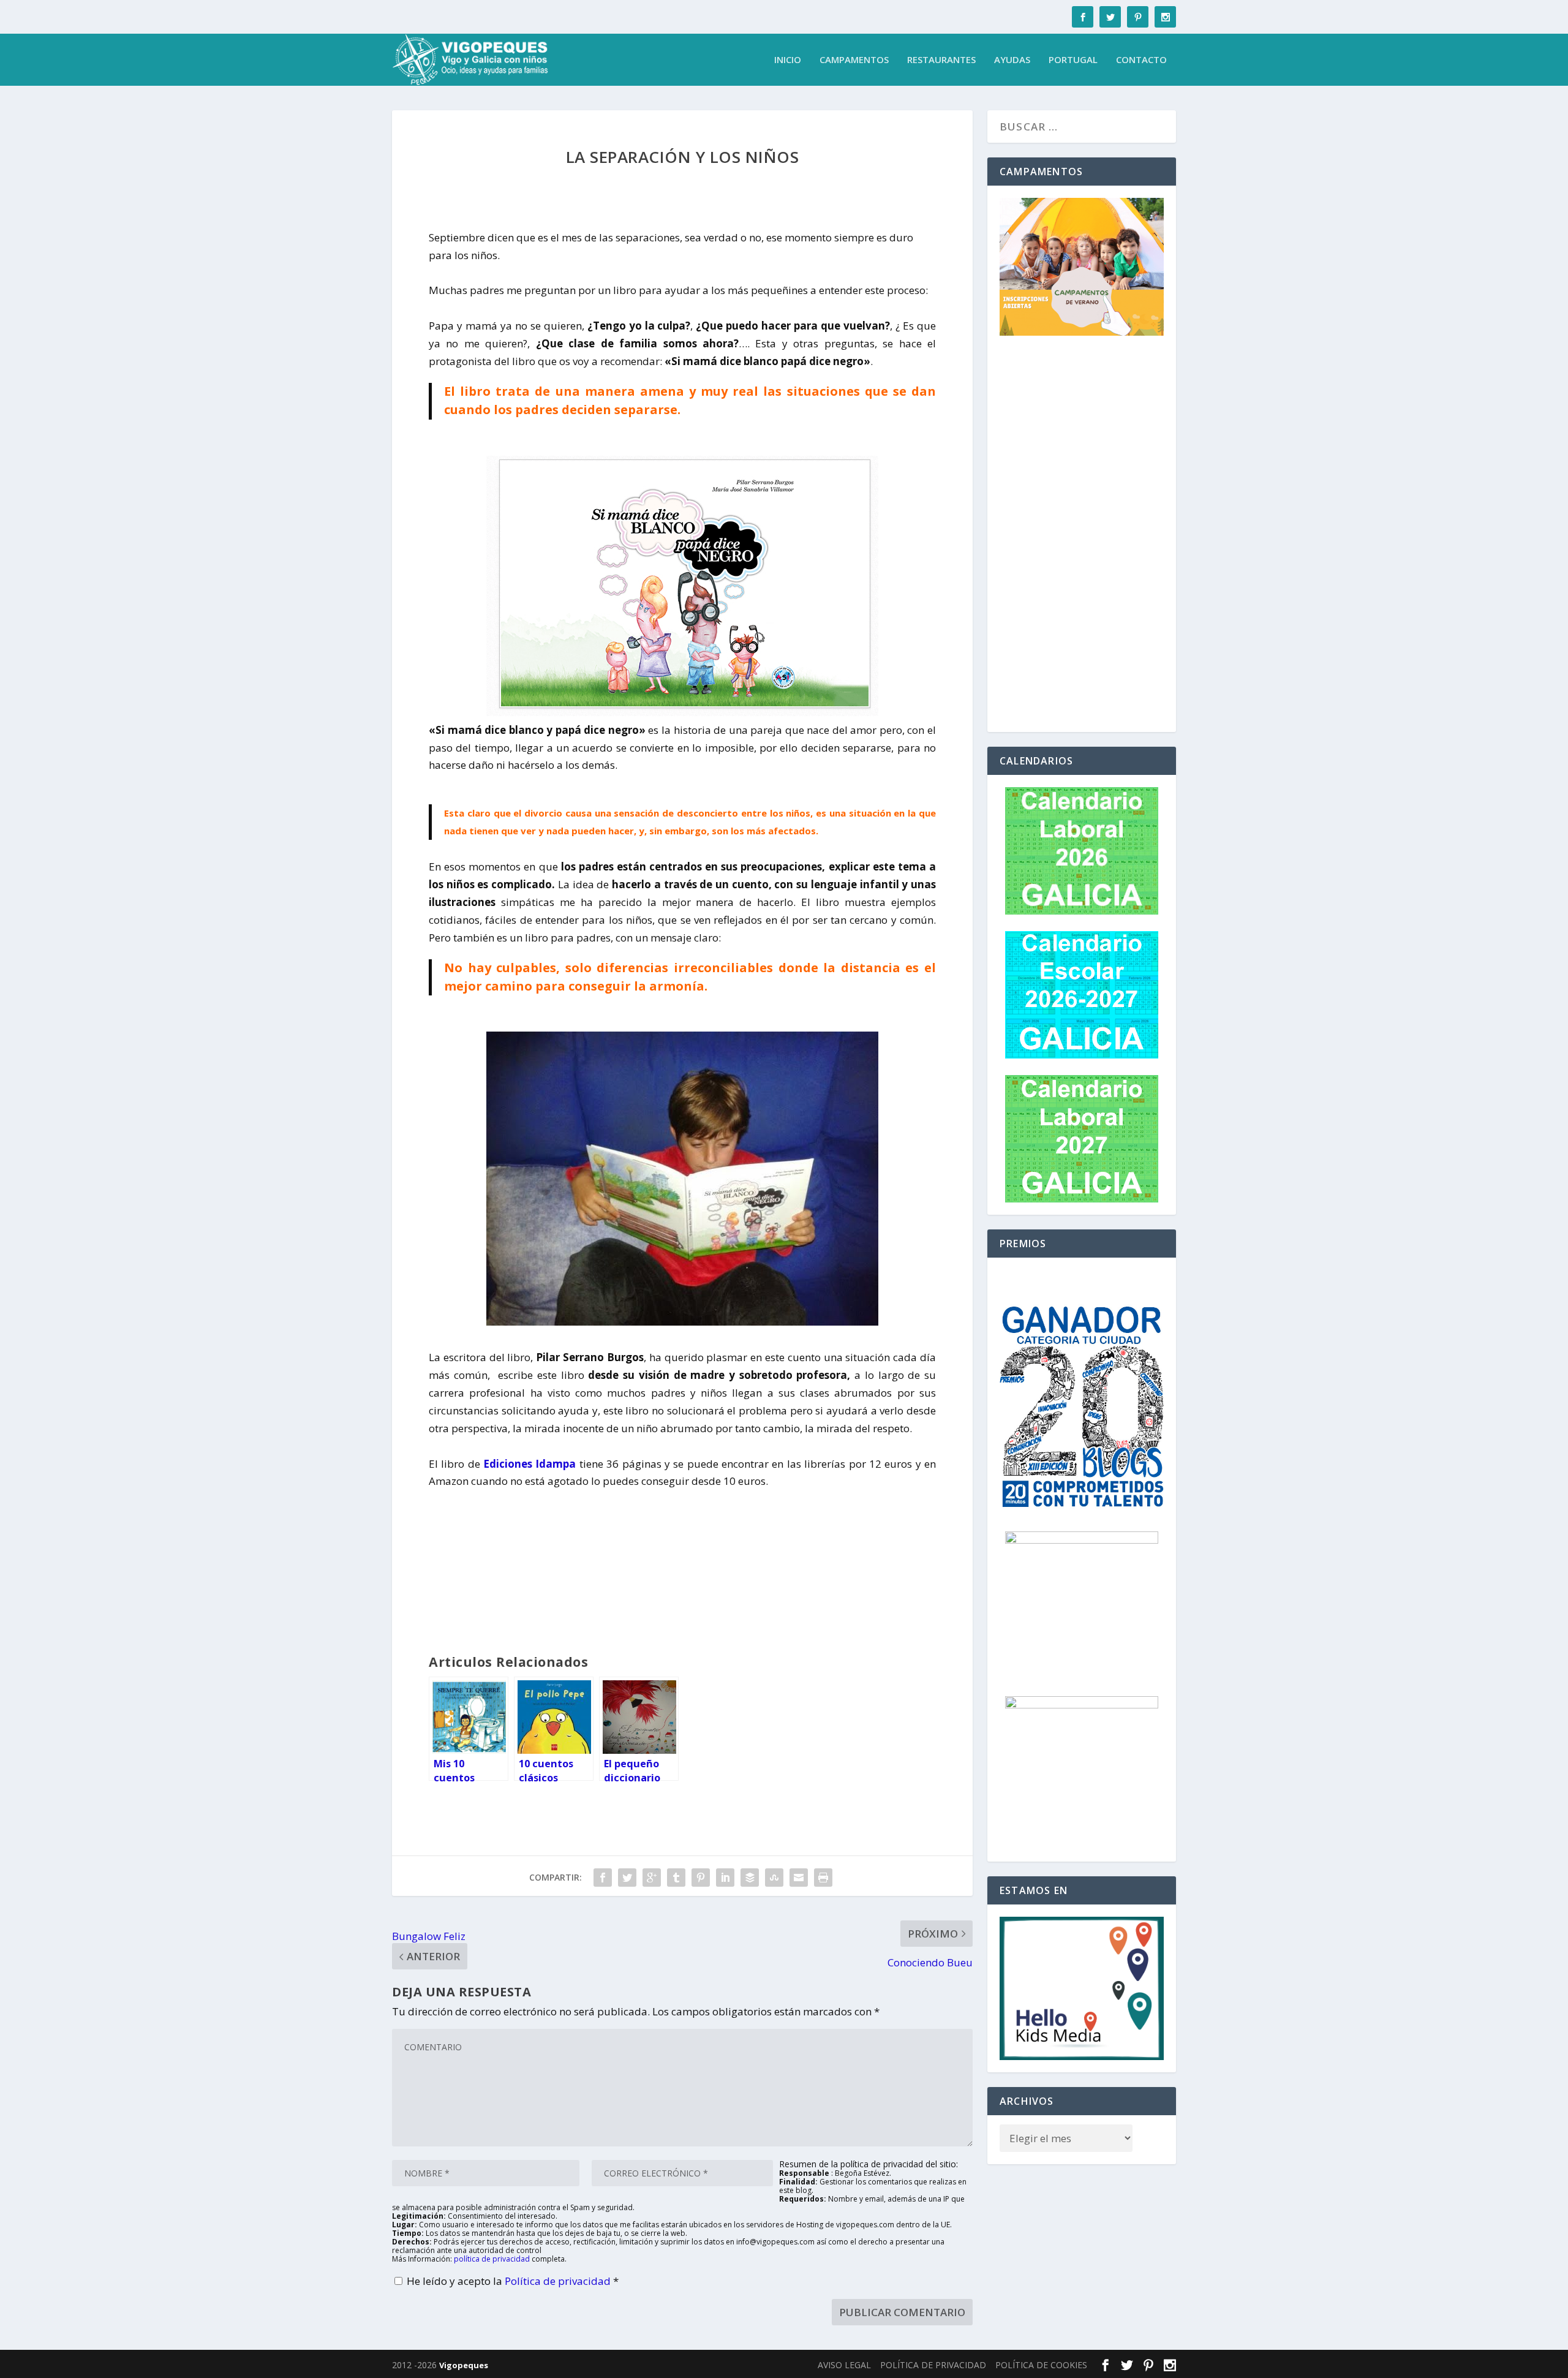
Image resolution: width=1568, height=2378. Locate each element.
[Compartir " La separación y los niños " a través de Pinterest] (701, 1878)
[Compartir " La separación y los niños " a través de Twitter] (627, 1878)
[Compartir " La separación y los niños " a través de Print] (823, 1878)
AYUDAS (1012, 60)
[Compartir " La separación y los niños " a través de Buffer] (750, 1878)
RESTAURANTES (941, 60)
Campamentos (854, 60)
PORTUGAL (1073, 60)
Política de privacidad (559, 2281)
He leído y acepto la (513, 2281)
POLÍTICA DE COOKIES (1041, 2365)
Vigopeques (464, 2365)
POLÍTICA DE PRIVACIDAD (933, 2365)
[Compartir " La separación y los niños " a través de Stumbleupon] (774, 1878)
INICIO (788, 60)
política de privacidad (492, 2259)
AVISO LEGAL (844, 2365)
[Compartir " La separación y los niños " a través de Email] (799, 1878)
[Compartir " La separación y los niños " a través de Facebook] (603, 1878)
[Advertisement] (1082, 536)
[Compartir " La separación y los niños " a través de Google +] (652, 1878)
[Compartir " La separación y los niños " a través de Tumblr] (676, 1878)
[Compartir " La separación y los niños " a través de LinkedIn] (725, 1878)
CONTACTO (1141, 60)
